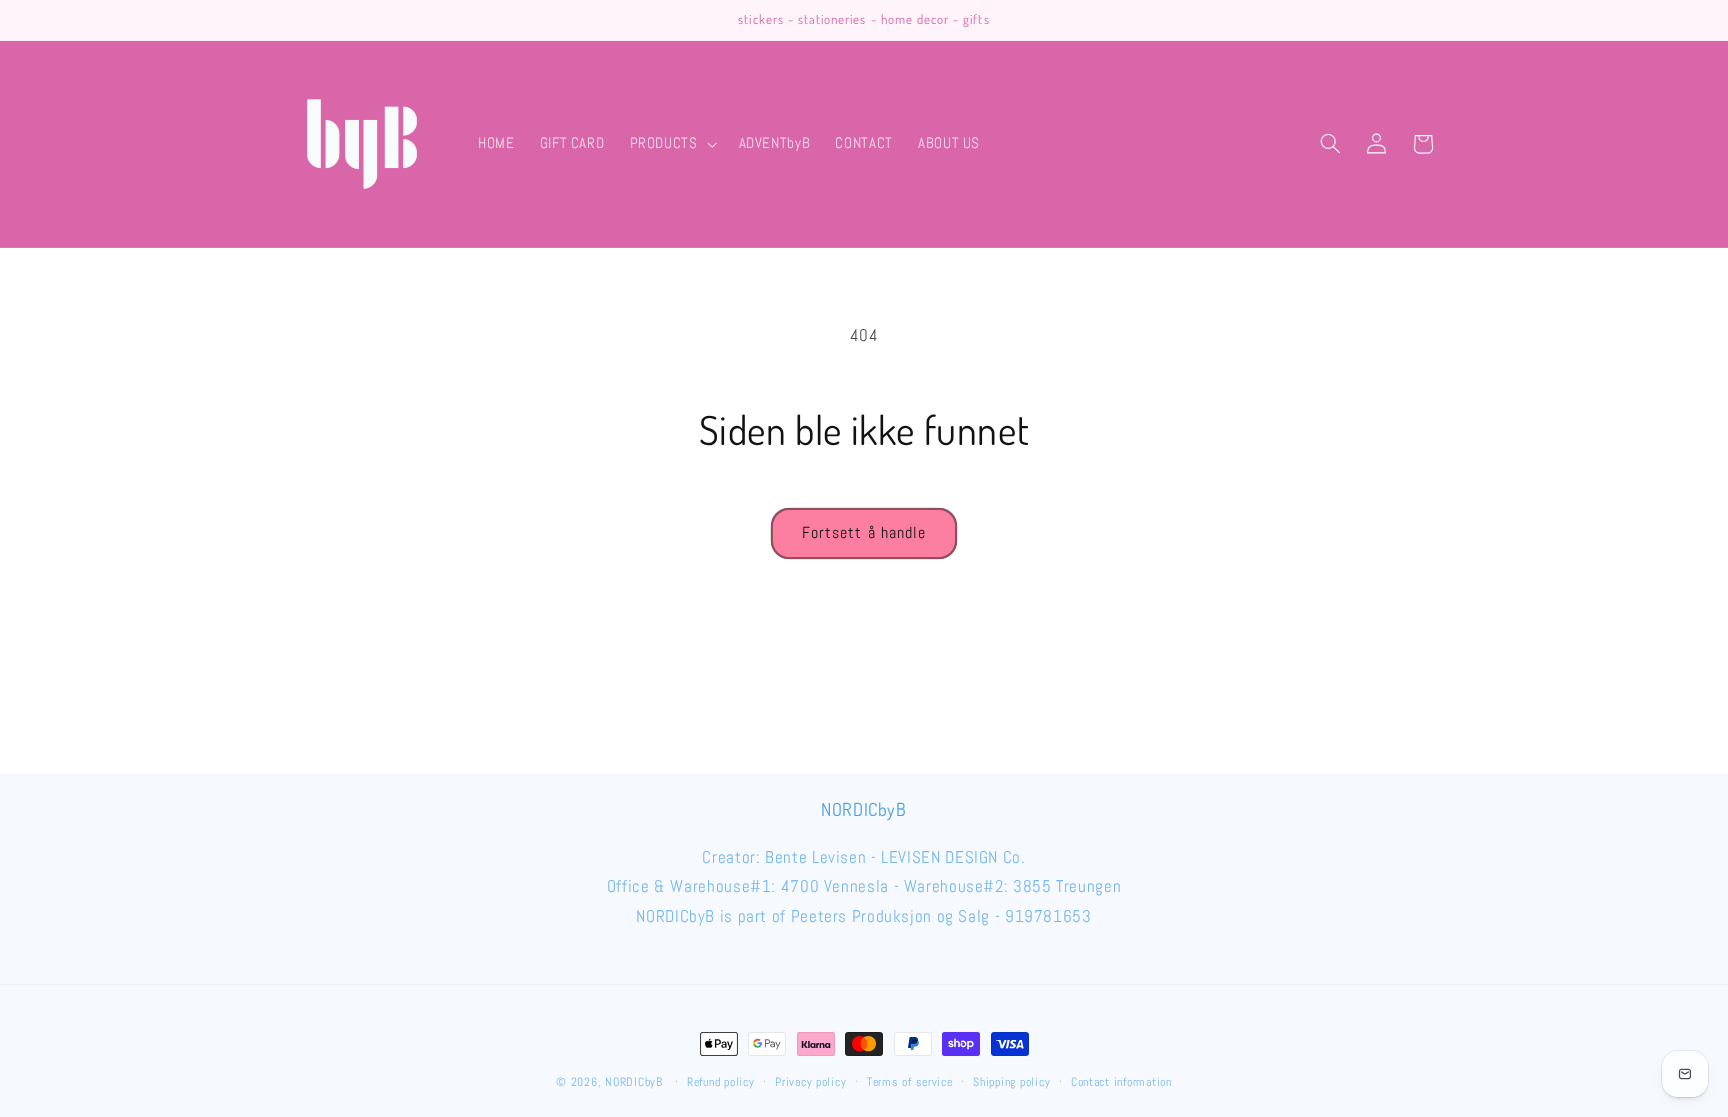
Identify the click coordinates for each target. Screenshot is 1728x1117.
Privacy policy (810, 1082)
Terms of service (910, 1082)
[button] (671, 144)
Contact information (1121, 1082)
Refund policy (721, 1082)
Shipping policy (1011, 1082)
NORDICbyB (634, 1082)
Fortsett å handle (864, 533)
